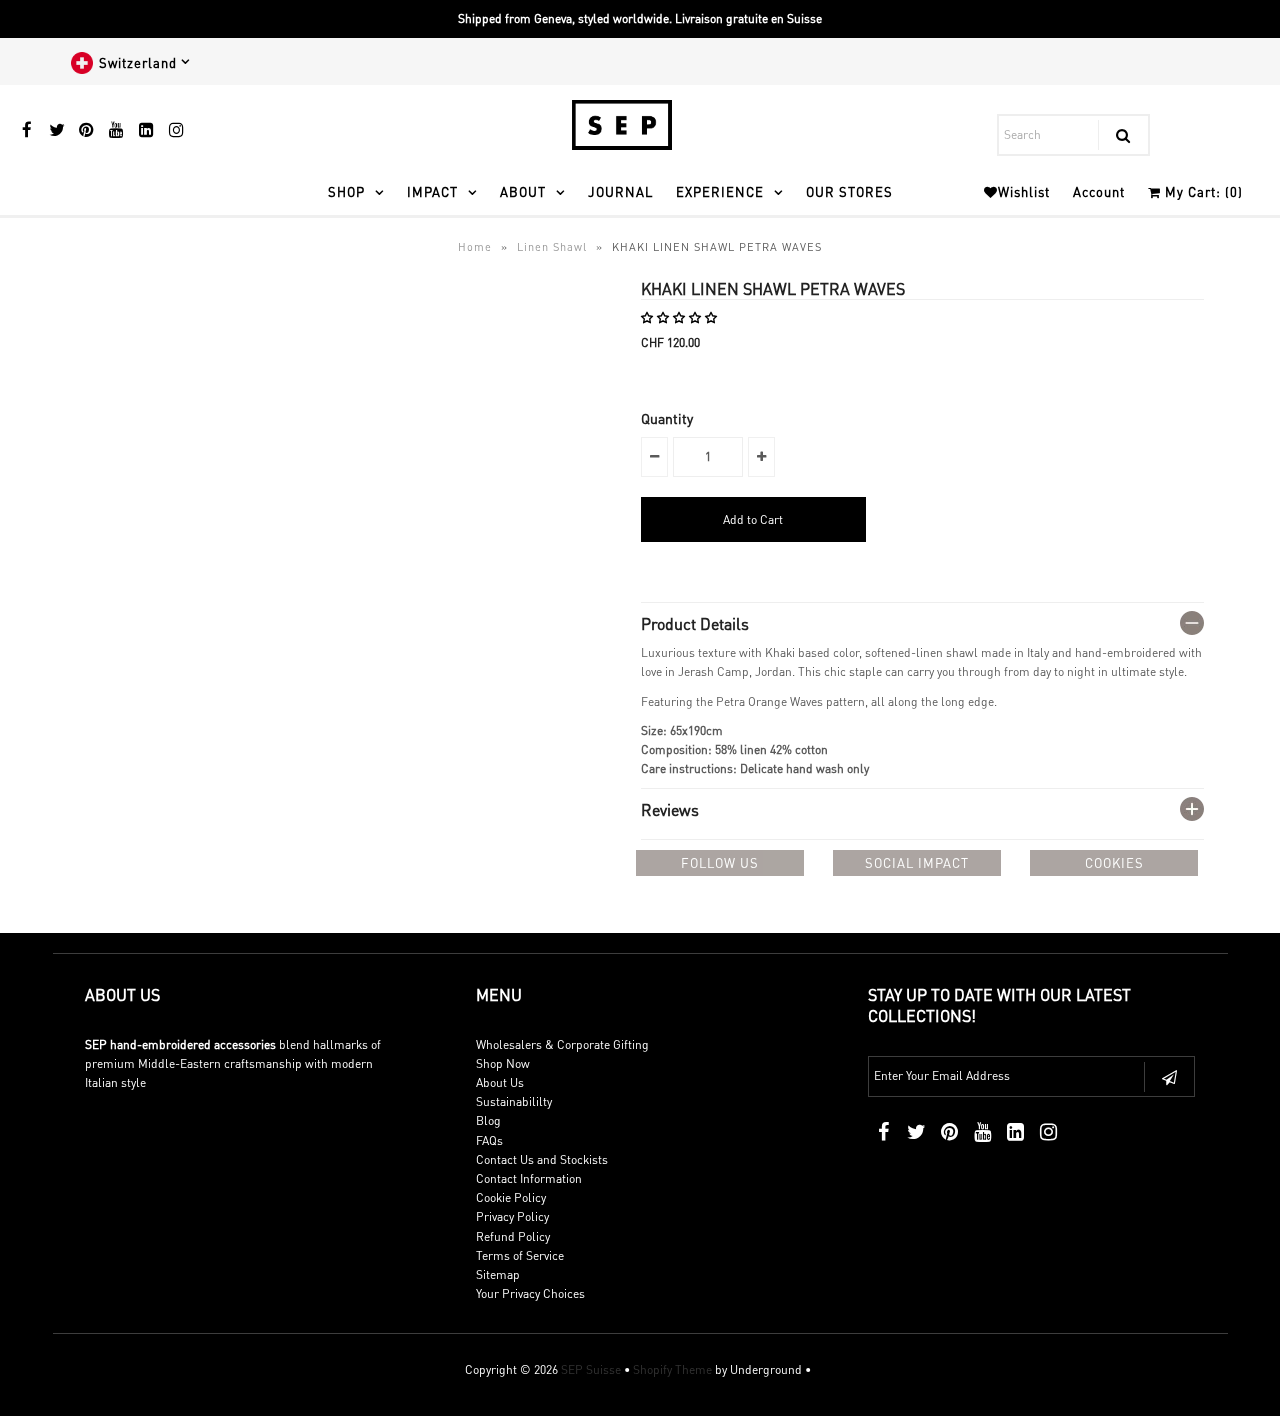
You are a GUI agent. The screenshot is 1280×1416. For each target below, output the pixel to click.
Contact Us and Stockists (542, 1159)
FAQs (489, 1140)
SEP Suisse (591, 1369)
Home (475, 247)
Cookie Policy (511, 1197)
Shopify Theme (672, 1369)
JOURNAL (620, 191)
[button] (680, 317)
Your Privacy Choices (530, 1293)
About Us (500, 1082)
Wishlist (1024, 191)
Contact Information (529, 1178)
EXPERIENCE (720, 191)
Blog (488, 1120)
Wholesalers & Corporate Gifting (562, 1044)
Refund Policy (513, 1236)
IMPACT (432, 191)
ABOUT (523, 191)
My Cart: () (1202, 191)
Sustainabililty (514, 1101)
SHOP (346, 191)
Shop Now (503, 1063)
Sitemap (498, 1274)
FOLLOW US (720, 862)
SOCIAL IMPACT (917, 862)
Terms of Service (520, 1255)
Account (1099, 191)
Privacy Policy (512, 1216)
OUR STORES (849, 191)
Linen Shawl (552, 247)
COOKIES (1114, 862)
